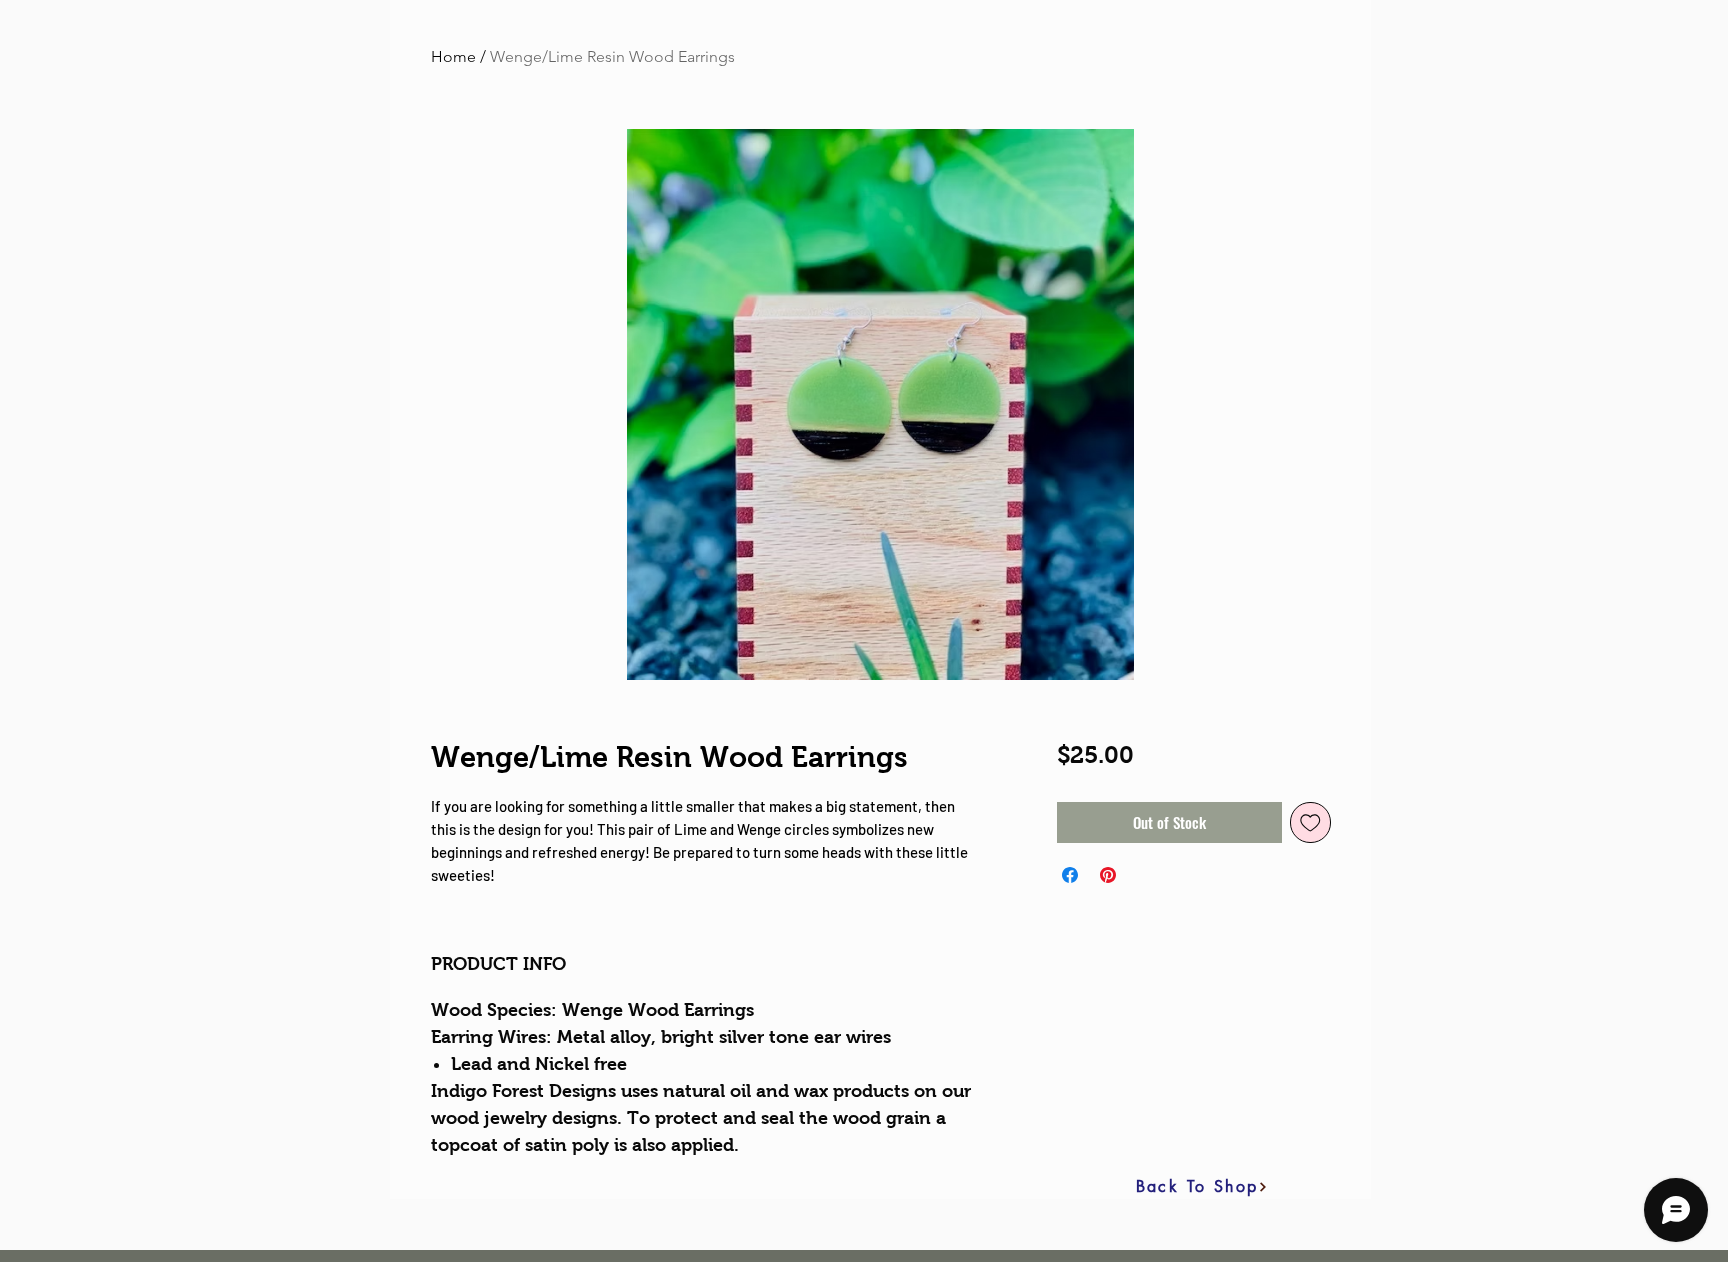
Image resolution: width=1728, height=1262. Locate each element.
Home (453, 56)
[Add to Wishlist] (1310, 822)
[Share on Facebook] (1070, 875)
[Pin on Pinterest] (1108, 875)
